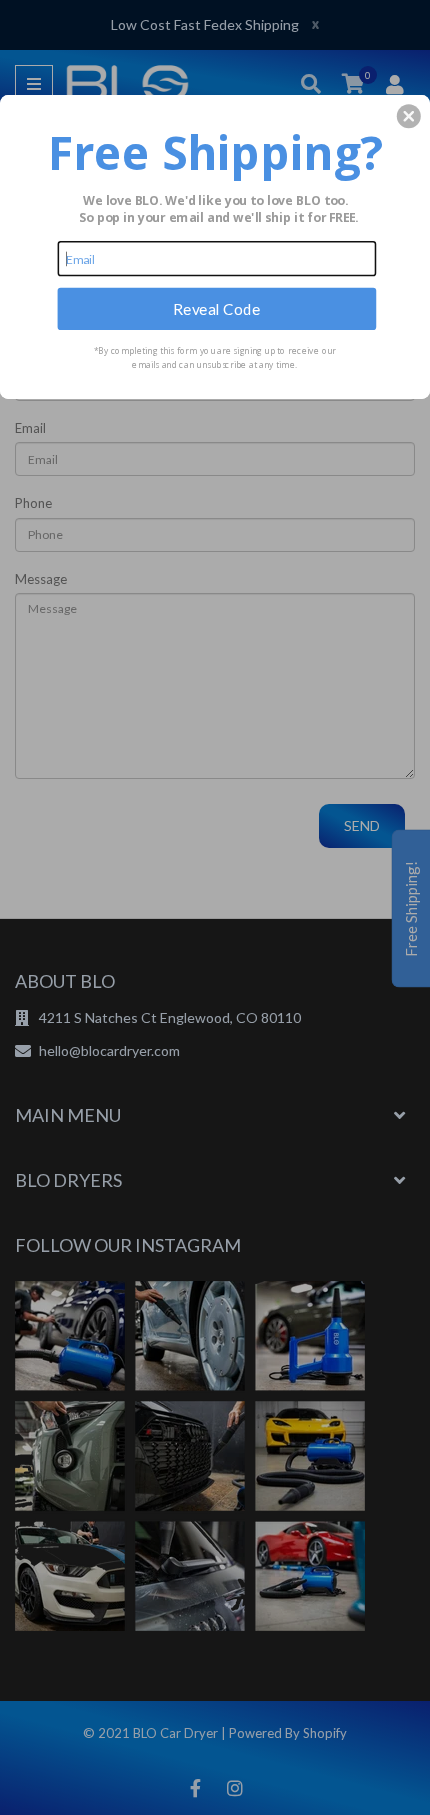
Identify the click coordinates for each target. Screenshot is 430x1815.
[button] (409, 116)
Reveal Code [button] (217, 308)
